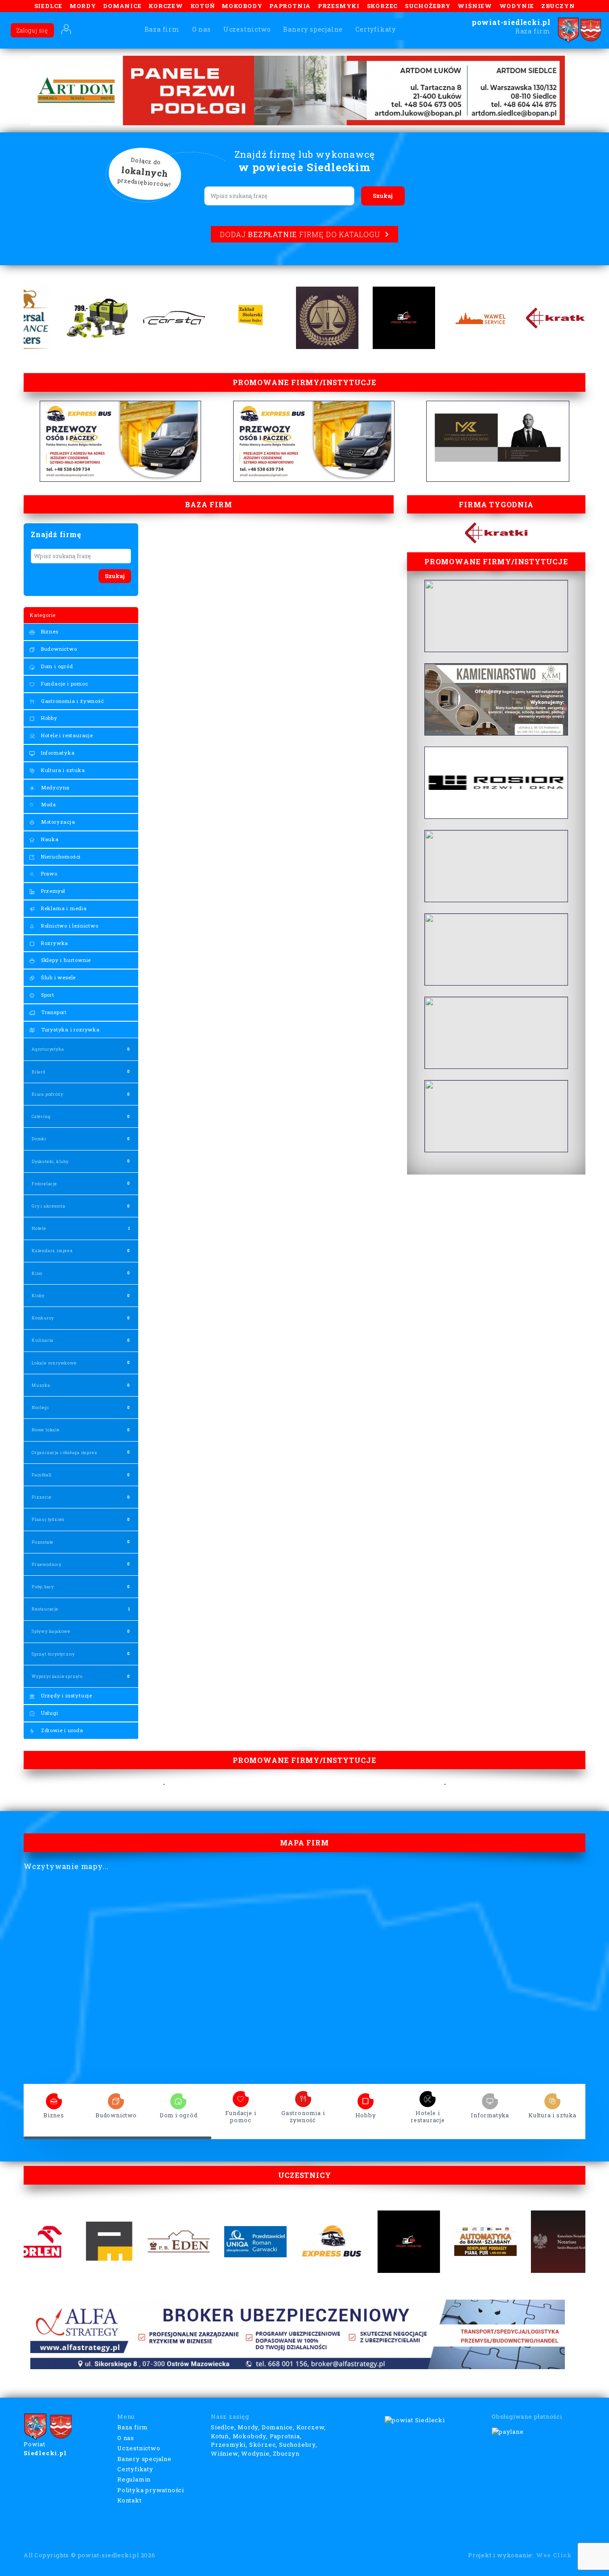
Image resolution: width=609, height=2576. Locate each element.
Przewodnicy (47, 1564)
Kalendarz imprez (52, 1251)
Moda (48, 804)
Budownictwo (58, 649)
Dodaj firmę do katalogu (300, 234)
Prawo (48, 873)
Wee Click (554, 2555)
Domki (39, 1139)
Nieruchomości (60, 857)
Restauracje (45, 1609)
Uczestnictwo (247, 29)
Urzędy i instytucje (66, 1695)
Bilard (39, 1072)
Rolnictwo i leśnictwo (69, 926)
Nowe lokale (46, 1430)
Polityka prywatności (151, 2490)
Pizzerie (41, 1497)
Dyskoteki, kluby (50, 1161)
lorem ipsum (54, 2098)
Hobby (48, 718)
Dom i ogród (56, 666)
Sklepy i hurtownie (65, 960)
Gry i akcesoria (49, 1206)
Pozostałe (43, 1542)
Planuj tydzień (48, 1519)
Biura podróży (47, 1094)
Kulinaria (43, 1340)
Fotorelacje (44, 1184)
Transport (53, 1012)
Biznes (49, 631)
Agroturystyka (48, 1049)
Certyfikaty (376, 29)
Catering (41, 1116)
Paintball (42, 1475)
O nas (202, 29)
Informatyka (57, 753)
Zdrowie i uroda (61, 1730)
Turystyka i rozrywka (70, 1029)
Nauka (49, 839)
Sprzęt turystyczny (53, 1654)
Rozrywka (54, 943)
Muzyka (41, 1385)
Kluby (38, 1296)
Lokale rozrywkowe (54, 1363)
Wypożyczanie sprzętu (57, 1676)
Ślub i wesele (58, 977)
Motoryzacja (57, 822)
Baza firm (162, 29)
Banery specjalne (313, 29)
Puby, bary (43, 1587)
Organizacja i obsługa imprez (64, 1452)
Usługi (49, 1713)
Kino (37, 1273)
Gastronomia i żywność (72, 701)
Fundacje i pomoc (64, 684)
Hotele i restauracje (66, 735)
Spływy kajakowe (51, 1631)
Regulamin (134, 2479)
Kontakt (130, 2500)
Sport (47, 995)
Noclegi (40, 1407)
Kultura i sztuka (62, 770)
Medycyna (54, 787)
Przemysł (52, 891)
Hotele (39, 1228)
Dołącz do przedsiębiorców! (144, 173)
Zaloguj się (32, 30)
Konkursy (43, 1318)
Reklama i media (63, 908)
